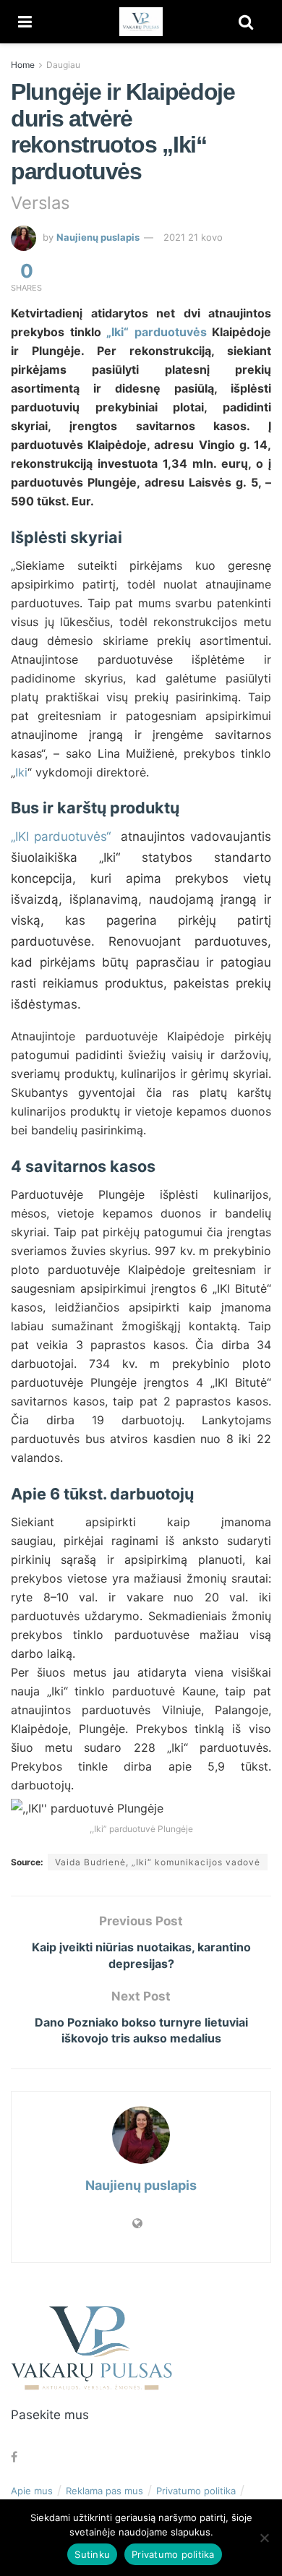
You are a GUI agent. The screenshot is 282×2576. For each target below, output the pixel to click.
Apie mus (32, 2491)
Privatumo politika (196, 2491)
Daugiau (63, 65)
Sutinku (92, 2554)
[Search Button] (246, 22)
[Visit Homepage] (141, 22)
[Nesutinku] (264, 2538)
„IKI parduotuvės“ (61, 836)
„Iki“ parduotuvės (157, 332)
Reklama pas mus (104, 2491)
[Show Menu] (25, 22)
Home (23, 65)
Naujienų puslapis (98, 237)
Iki (21, 772)
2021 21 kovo (193, 237)
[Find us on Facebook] (14, 2457)
